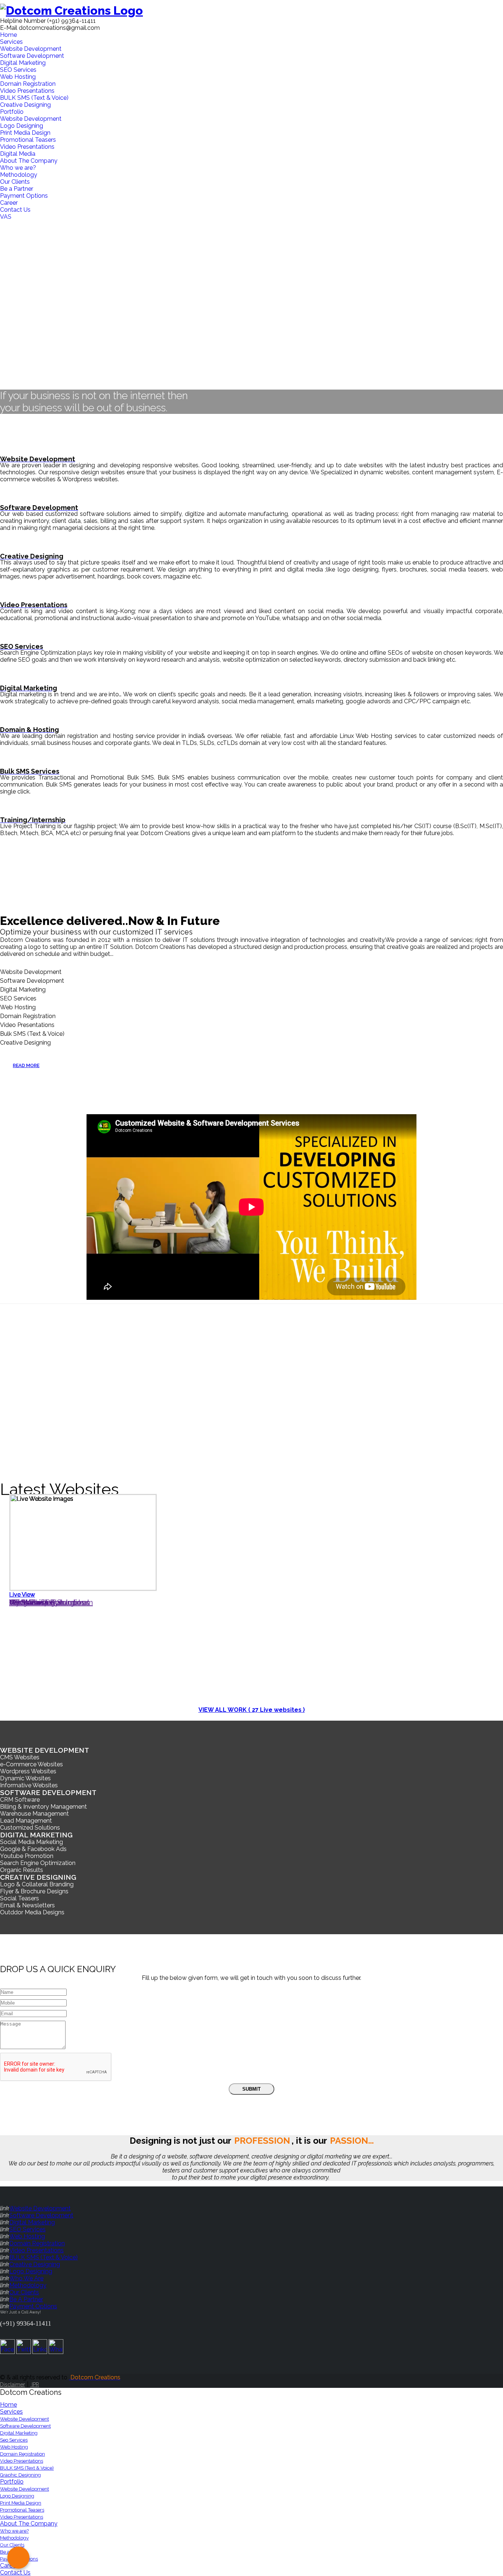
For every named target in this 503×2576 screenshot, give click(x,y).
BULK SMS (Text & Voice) (34, 98)
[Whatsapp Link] (56, 2352)
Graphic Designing (20, 2475)
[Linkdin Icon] (40, 2352)
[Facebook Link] (7, 2352)
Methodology (19, 175)
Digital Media (18, 154)
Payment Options (24, 196)
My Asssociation (37, 1602)
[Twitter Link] (24, 2352)
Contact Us (15, 210)
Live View (22, 1595)
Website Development (31, 49)
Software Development (32, 56)
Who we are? (18, 168)
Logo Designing (22, 126)
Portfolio (12, 112)
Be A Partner (26, 2299)
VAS (6, 217)
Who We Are (26, 2278)
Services (11, 42)
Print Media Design (25, 133)
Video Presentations (27, 91)
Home (8, 35)
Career (9, 203)
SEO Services (18, 70)
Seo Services (14, 2440)
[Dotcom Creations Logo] (251, 10)
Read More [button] (26, 1065)
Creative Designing (25, 105)
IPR (35, 2385)
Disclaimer (13, 2385)
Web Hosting (18, 77)
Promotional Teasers (28, 140)
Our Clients (15, 182)
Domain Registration (28, 84)
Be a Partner (17, 189)
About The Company (29, 161)
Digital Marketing (23, 63)
